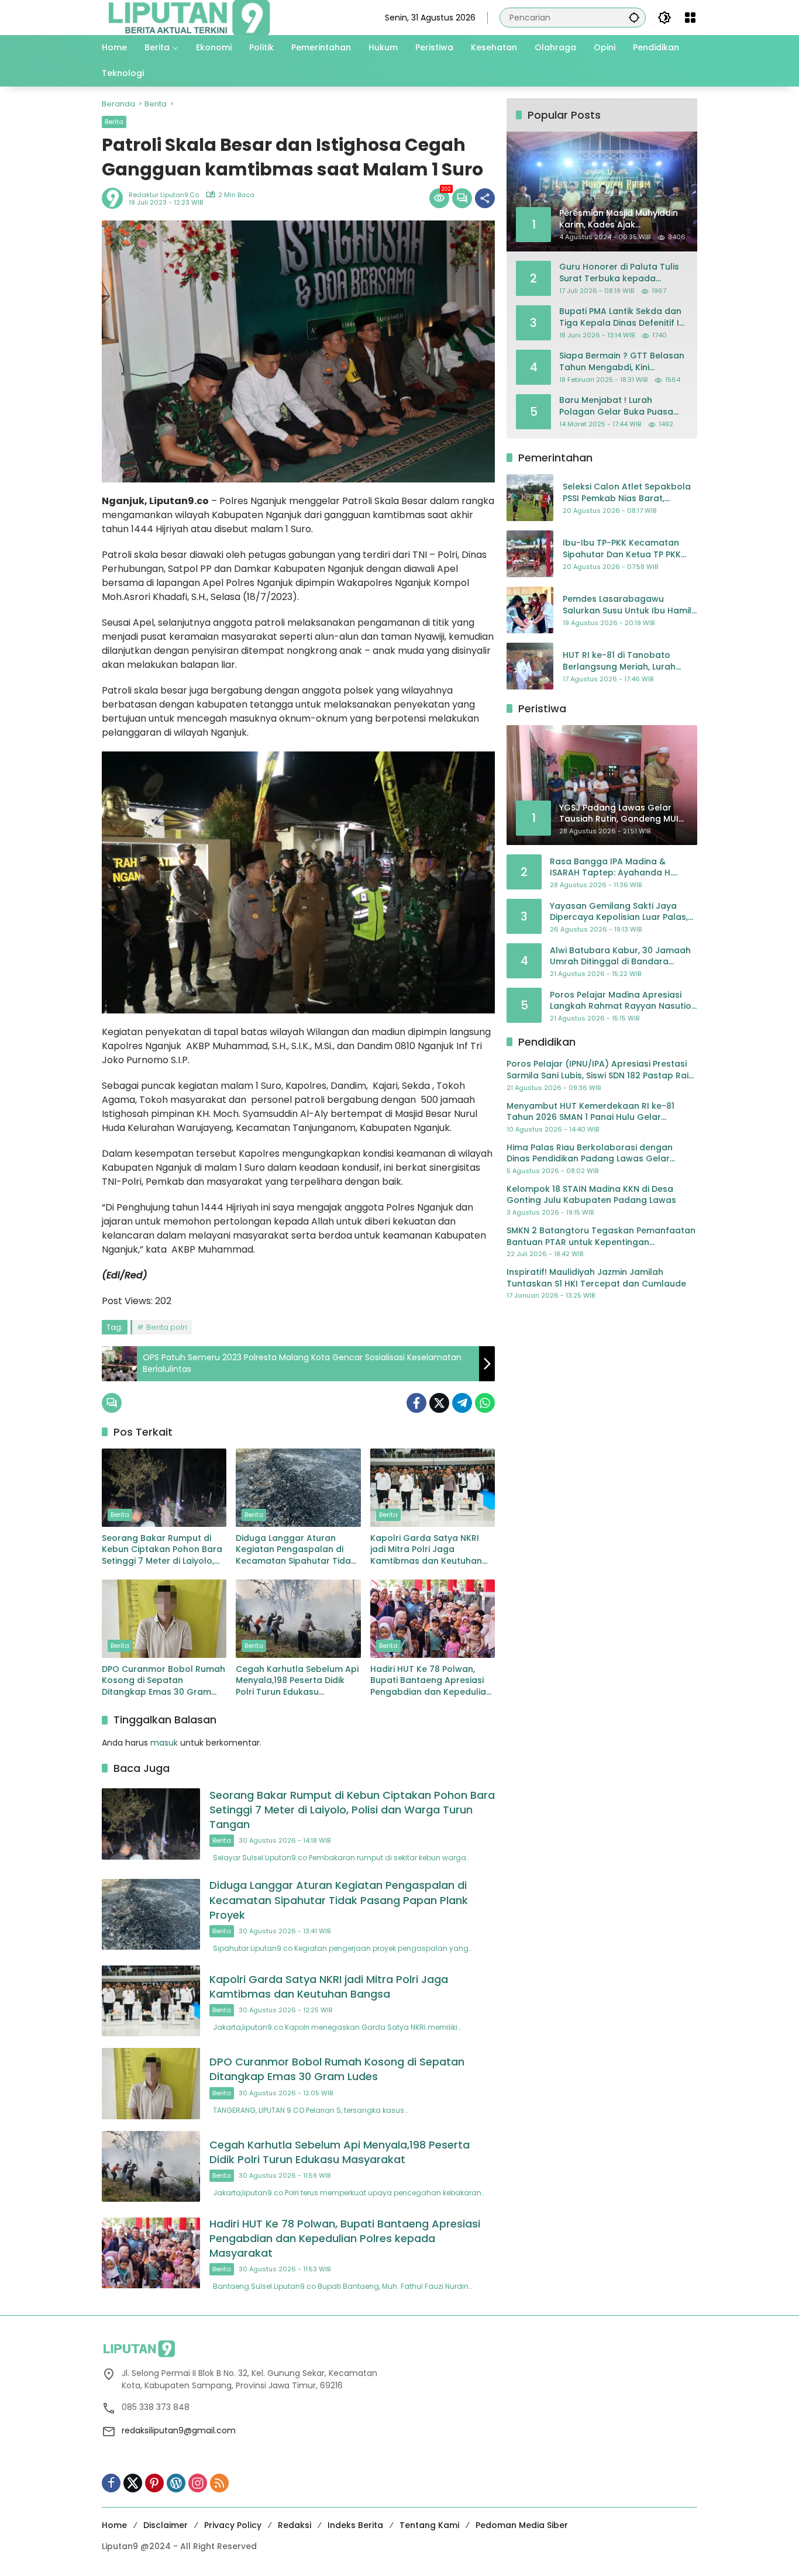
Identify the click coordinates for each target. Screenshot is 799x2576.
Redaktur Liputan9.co (164, 195)
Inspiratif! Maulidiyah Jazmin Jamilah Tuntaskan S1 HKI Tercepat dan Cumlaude (596, 1278)
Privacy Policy (233, 2525)
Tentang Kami (429, 2525)
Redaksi (295, 2525)
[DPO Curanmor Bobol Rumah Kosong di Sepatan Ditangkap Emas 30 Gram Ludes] (164, 1619)
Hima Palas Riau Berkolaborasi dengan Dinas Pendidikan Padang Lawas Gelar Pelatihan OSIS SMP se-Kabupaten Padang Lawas (597, 1153)
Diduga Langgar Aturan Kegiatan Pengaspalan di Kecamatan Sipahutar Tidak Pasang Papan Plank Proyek (296, 1550)
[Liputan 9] (190, 17)
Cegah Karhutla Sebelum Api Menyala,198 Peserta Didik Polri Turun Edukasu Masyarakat (297, 1681)
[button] (634, 17)
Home (114, 2525)
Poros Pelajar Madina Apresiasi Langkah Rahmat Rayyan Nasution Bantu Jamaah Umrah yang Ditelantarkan (623, 1001)
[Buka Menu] (690, 18)
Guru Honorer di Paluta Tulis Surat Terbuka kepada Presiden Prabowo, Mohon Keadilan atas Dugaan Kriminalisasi (619, 273)
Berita (114, 122)
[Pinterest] (154, 2483)
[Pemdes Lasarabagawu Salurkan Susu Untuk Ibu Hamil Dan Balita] (530, 610)
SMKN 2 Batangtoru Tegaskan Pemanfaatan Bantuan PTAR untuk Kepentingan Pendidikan (601, 1237)
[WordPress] (176, 2483)
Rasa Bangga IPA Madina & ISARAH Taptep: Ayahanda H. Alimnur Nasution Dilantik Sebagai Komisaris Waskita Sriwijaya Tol (621, 868)
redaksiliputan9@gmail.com (179, 2430)
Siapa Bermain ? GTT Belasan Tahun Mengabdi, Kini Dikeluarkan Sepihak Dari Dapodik (622, 362)
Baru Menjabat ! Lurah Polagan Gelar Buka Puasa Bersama (616, 406)
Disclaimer (166, 2525)
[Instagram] (198, 2483)
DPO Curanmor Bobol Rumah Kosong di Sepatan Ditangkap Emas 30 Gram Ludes (163, 1681)
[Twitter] (439, 1403)
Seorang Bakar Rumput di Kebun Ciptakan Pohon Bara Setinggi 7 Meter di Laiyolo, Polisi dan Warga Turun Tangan (162, 1550)
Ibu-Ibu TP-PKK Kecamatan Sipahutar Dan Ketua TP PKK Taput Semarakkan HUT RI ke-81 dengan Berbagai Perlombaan (627, 549)
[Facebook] (416, 1403)
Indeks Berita (355, 2525)
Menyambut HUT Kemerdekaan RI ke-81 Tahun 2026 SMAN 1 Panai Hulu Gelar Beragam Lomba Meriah (590, 1112)
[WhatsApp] (485, 1403)
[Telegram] (462, 1403)
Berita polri (167, 1327)
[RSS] (219, 2483)
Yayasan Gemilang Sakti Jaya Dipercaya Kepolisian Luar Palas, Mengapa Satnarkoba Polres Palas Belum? (619, 912)
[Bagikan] (485, 198)
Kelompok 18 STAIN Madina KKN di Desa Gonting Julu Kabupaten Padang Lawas (591, 1195)
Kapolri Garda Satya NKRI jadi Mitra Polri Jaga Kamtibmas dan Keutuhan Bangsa (426, 1550)
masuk (164, 1743)
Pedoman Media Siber (522, 2525)
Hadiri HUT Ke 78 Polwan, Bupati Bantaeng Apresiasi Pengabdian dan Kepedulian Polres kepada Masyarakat (431, 1681)
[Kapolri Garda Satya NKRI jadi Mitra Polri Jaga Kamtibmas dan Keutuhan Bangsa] (433, 1488)
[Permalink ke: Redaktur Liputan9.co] (115, 198)
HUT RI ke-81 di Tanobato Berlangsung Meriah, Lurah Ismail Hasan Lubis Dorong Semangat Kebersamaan (619, 662)
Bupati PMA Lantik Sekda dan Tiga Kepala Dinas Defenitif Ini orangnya (623, 317)
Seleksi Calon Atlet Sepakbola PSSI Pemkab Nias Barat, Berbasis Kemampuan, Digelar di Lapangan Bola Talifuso (627, 493)
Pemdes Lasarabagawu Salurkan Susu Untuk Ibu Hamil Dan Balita (627, 606)
